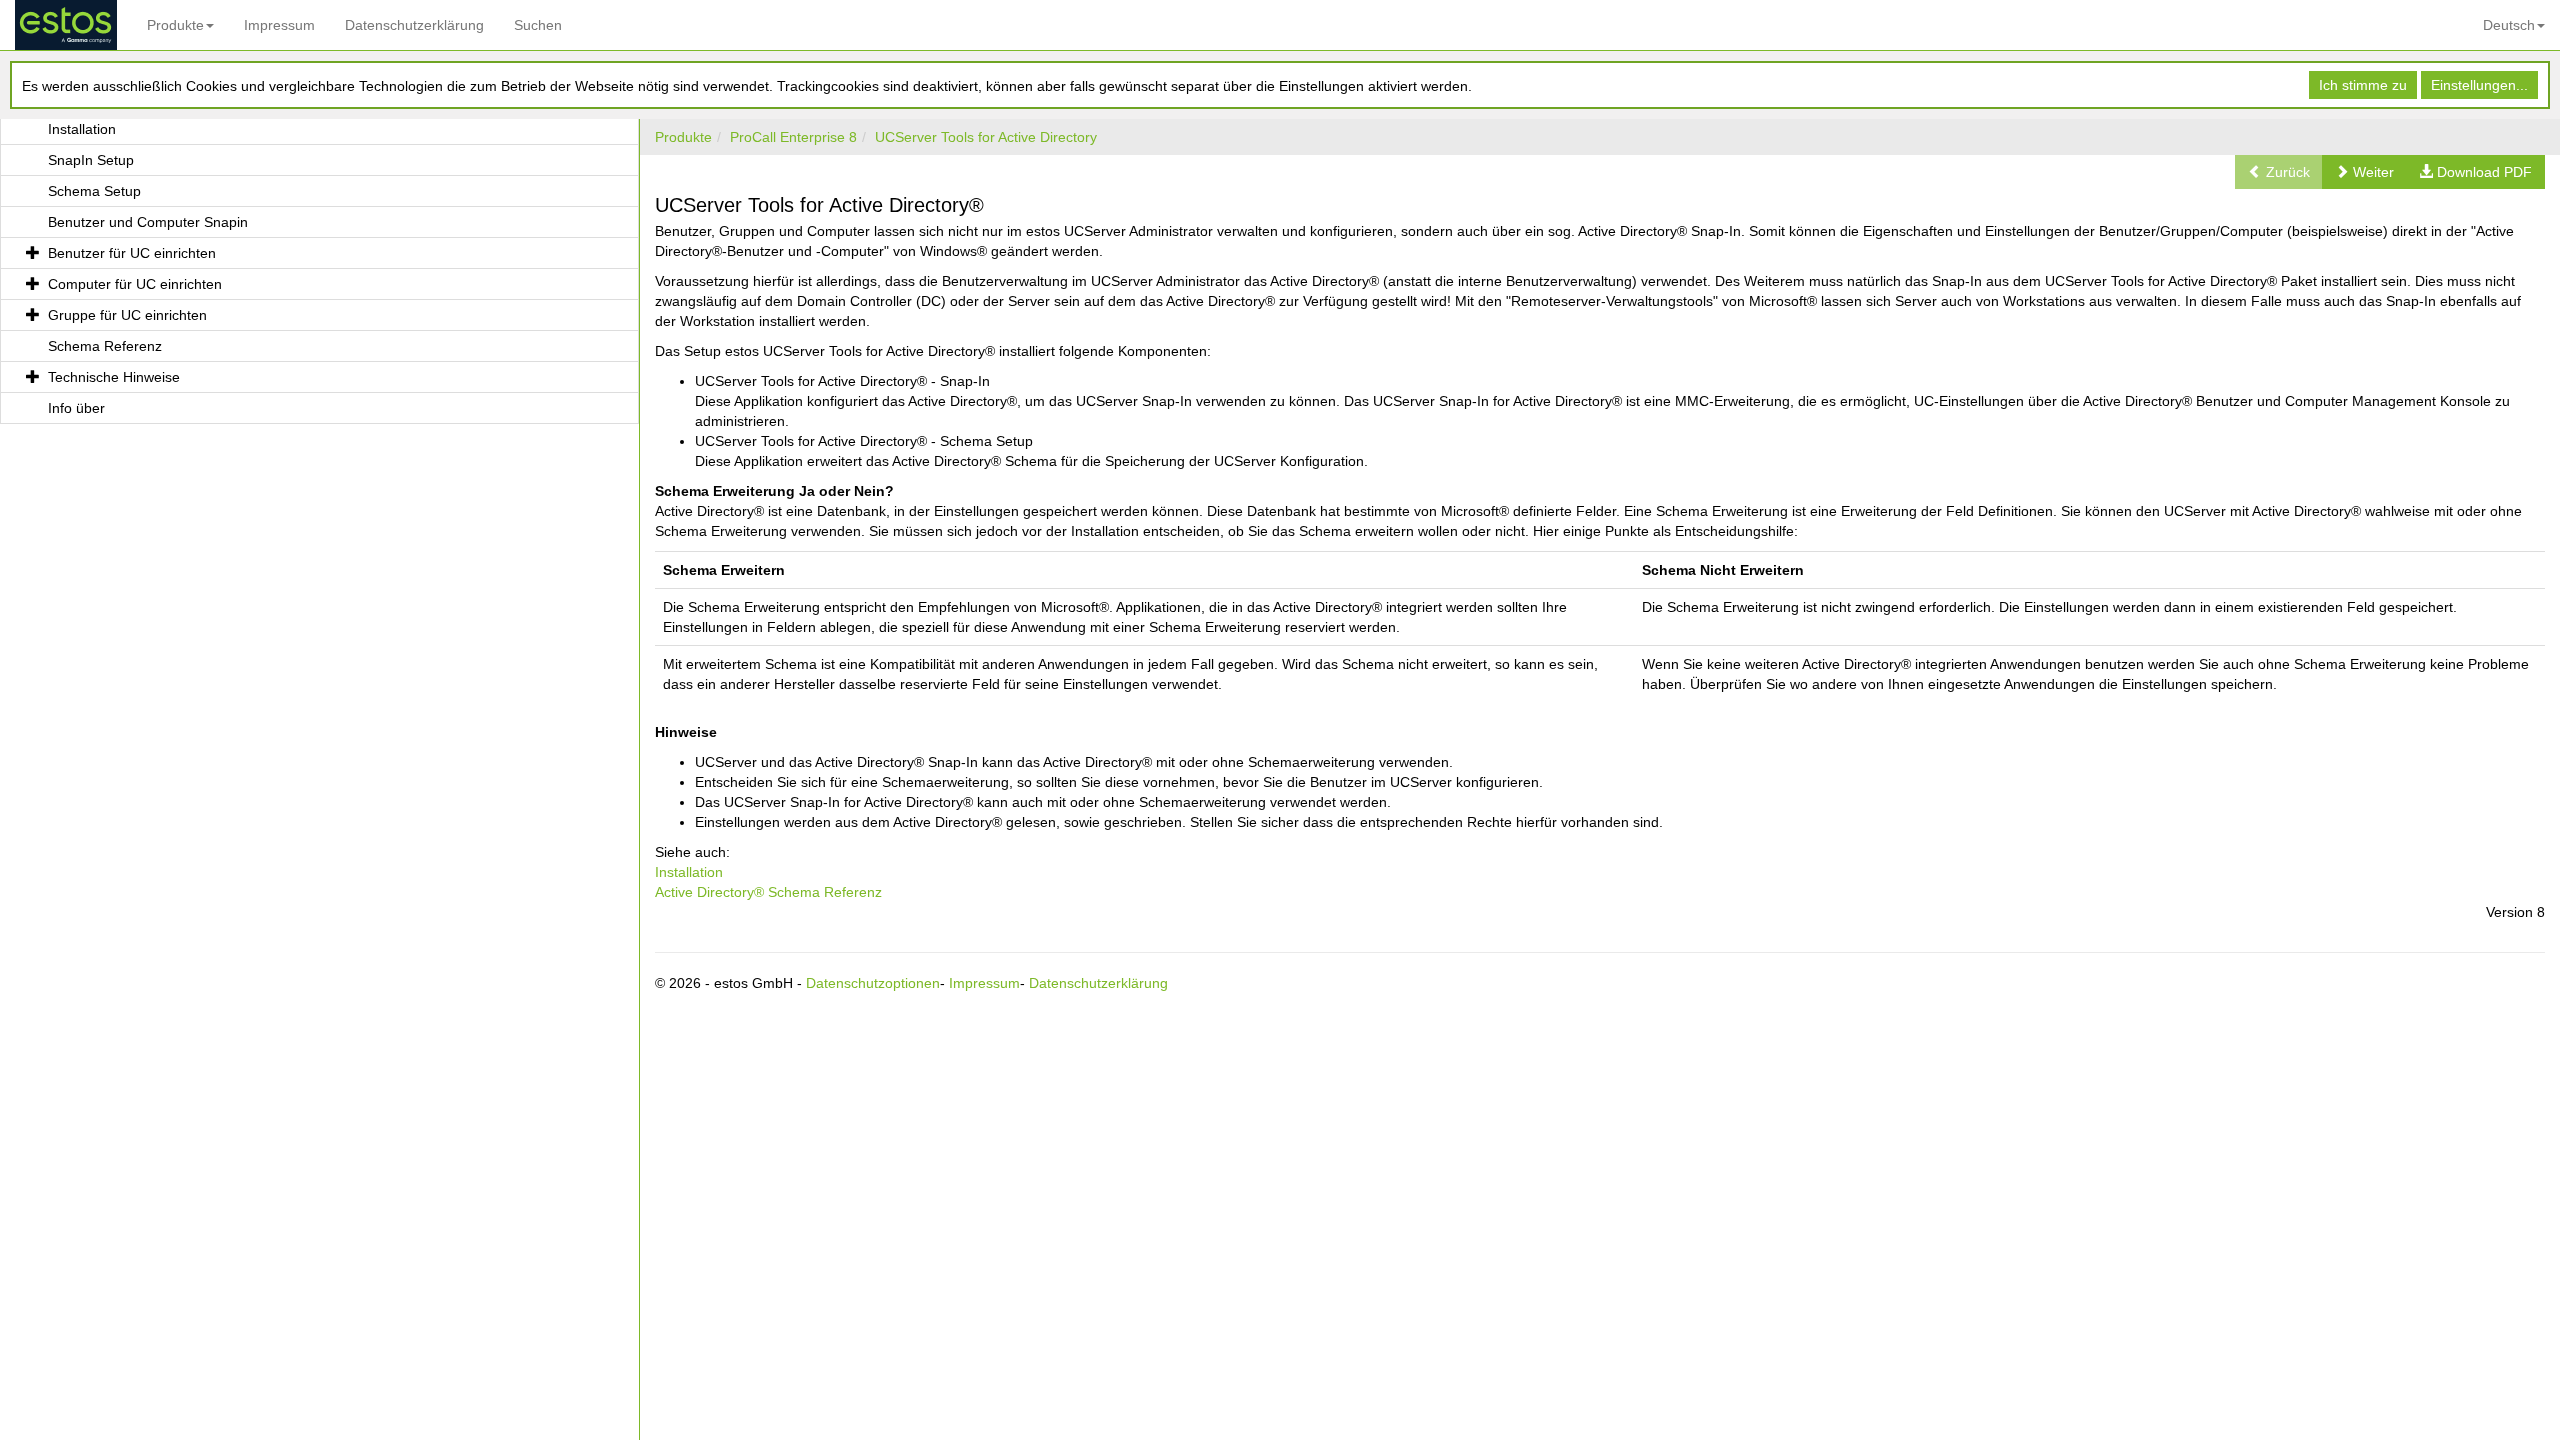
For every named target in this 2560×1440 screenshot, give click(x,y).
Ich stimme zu (2363, 85)
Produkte (175, 25)
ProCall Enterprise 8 (793, 137)
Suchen (538, 25)
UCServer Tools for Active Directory (986, 137)
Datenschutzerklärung (414, 25)
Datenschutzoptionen (873, 983)
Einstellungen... (2479, 85)
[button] (2364, 172)
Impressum (279, 25)
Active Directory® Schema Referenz (768, 892)
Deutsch (2509, 25)
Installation (689, 872)
